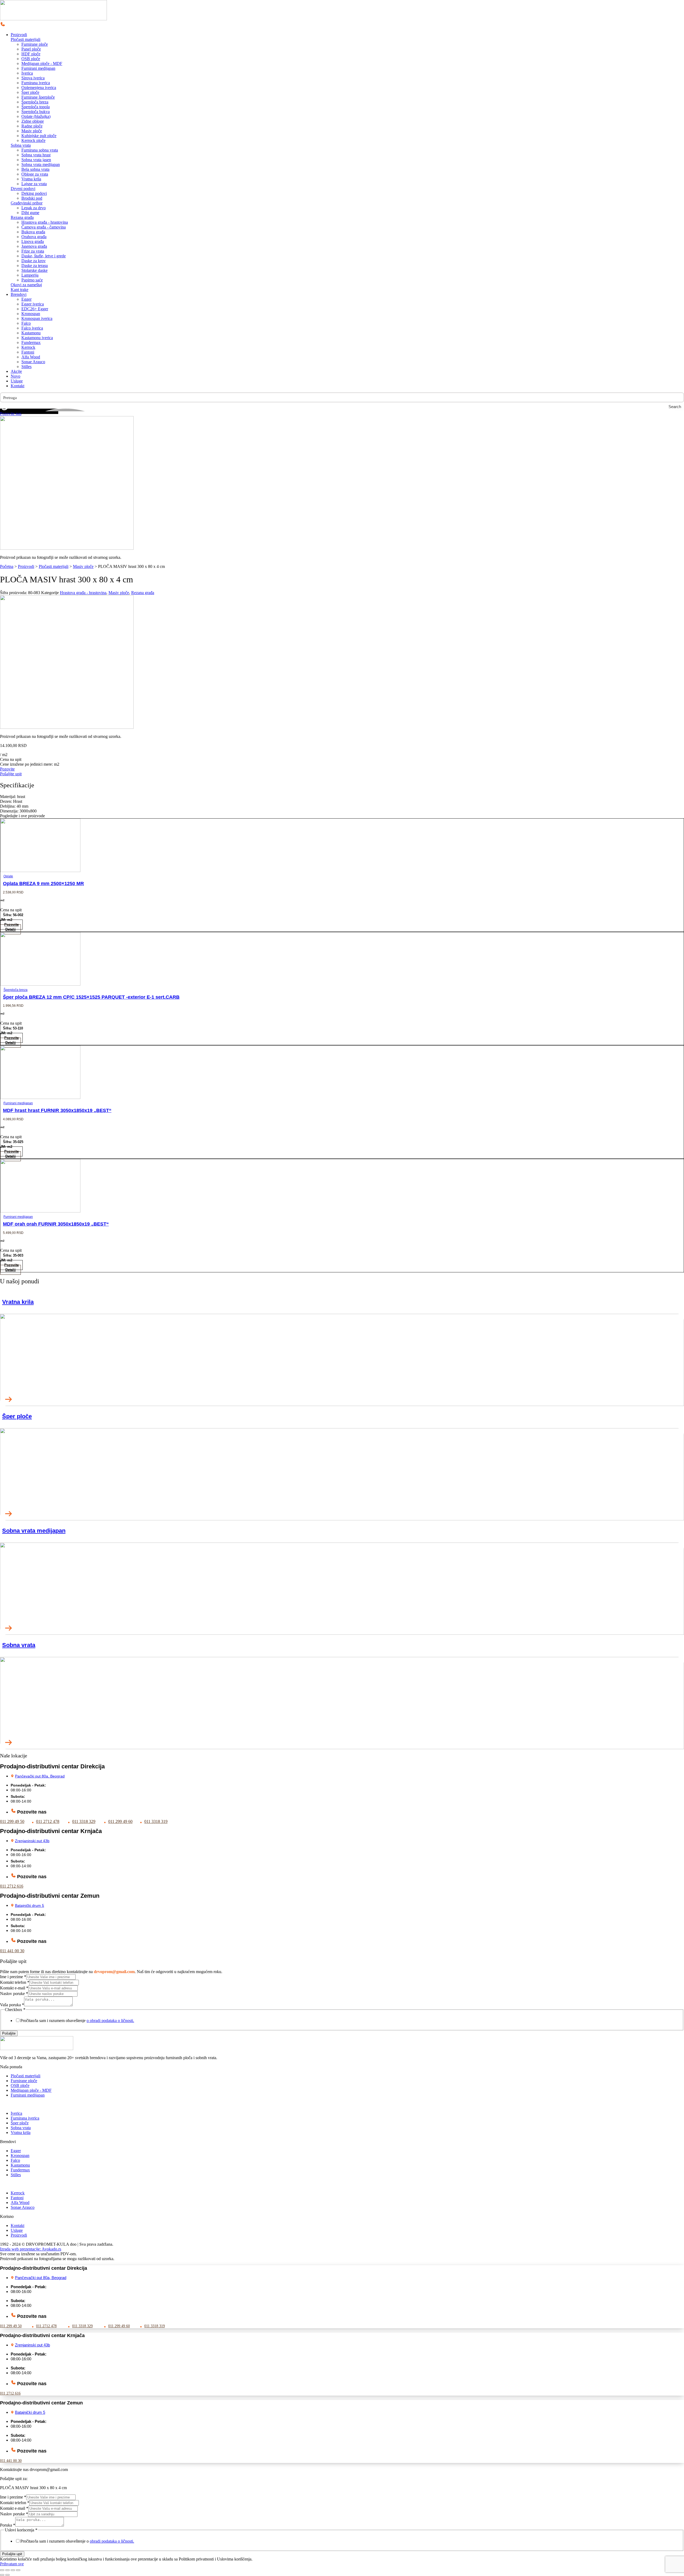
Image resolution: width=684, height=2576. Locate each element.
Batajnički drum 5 (30, 1905)
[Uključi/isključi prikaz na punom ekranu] (7, 2570)
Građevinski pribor (27, 203)
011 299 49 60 (120, 1821)
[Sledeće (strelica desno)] (7, 2575)
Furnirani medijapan (18, 1103)
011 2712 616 (12, 1886)
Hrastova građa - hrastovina (83, 593)
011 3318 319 (156, 1821)
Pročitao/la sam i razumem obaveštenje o (77, 2541)
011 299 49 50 (12, 1821)
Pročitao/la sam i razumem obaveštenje (77, 2021)
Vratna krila (18, 1302)
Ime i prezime (13, 1977)
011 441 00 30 (12, 1951)
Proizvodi (26, 566)
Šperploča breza (15, 990)
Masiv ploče (83, 566)
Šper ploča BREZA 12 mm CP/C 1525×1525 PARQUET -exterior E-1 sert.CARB (91, 997)
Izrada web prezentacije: (31, 2249)
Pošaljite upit (12, 2554)
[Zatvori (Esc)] (18, 2570)
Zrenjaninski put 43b (32, 1841)
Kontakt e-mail (14, 1988)
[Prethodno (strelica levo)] (2, 2575)
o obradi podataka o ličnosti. (110, 2021)
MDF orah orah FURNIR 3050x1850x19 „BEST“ (56, 1224)
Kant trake (20, 290)
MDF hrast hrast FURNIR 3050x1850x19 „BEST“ (57, 1110)
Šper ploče (17, 1416)
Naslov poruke (14, 1994)
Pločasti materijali (26, 39)
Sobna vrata (21, 145)
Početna (7, 566)
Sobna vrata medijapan (34, 1531)
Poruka (8, 2525)
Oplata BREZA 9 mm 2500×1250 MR (43, 884)
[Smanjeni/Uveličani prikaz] (2, 2570)
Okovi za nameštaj (26, 285)
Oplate (8, 876)
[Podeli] (13, 2570)
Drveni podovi (23, 189)
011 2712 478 (48, 1821)
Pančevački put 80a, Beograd (40, 1776)
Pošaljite (9, 2033)
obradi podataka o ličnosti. (112, 2541)
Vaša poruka (12, 2005)
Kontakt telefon (15, 1982)
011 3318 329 (84, 1821)
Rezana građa (22, 217)
